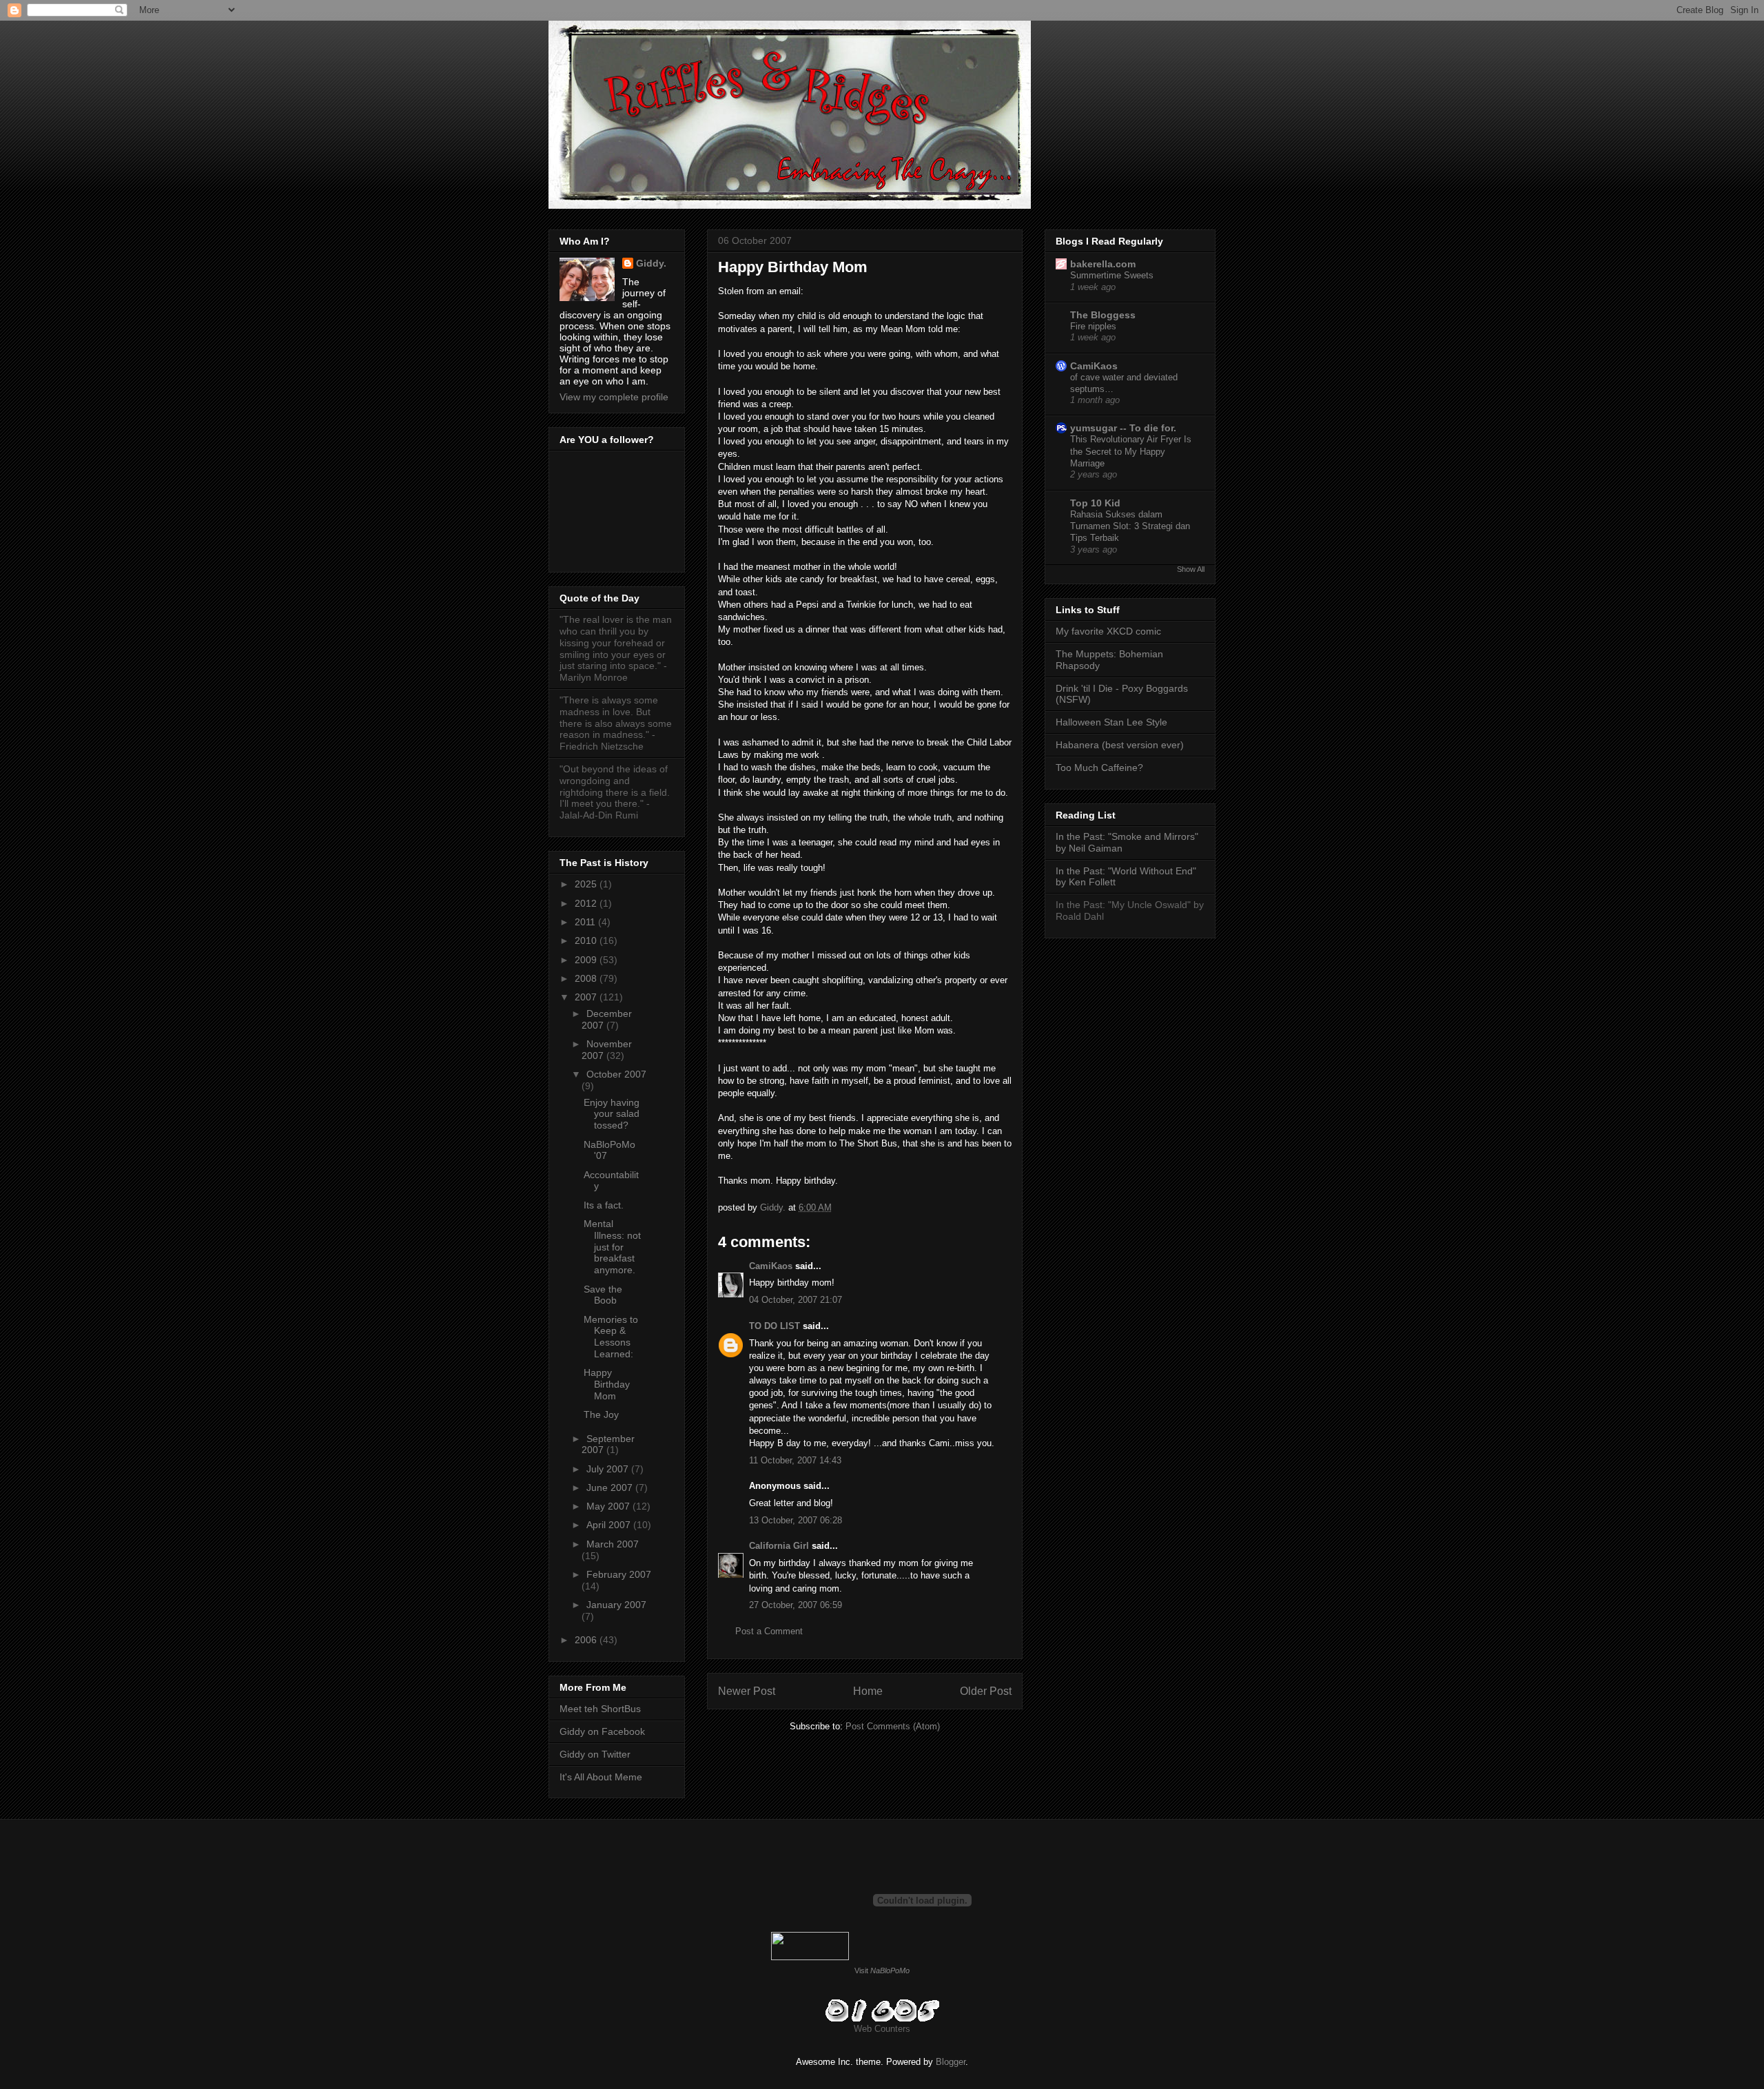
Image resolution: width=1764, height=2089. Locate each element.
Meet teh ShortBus (600, 1709)
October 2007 (616, 1074)
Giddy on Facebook (602, 1731)
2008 (587, 978)
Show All (1191, 569)
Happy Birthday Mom (607, 1384)
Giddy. (651, 263)
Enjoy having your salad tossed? (612, 1114)
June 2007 (611, 1488)
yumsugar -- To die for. (1123, 428)
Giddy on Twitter (595, 1754)
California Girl (779, 1546)
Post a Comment (769, 1631)
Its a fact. (604, 1205)
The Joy (601, 1414)
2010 (587, 940)
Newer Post (747, 1691)
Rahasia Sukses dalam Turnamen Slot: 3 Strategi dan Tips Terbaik (1130, 526)
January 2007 (616, 1605)
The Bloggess (1103, 315)
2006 (587, 1640)
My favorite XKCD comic (1108, 631)
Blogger (951, 2062)
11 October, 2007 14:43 (795, 1460)
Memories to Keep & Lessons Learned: (611, 1337)
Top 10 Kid (1095, 503)
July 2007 (609, 1469)
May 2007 (609, 1506)
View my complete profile (614, 397)
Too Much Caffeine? (1099, 768)
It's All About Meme (601, 1777)
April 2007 (610, 1525)
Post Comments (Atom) (893, 1726)
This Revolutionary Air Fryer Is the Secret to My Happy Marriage (1131, 451)
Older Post (986, 1691)
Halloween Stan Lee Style (1111, 722)
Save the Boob (603, 1295)
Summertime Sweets (1112, 275)
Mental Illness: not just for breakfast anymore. (612, 1247)
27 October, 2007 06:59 (796, 1605)
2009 (587, 960)
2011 (586, 922)
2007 (587, 997)
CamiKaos (771, 1266)
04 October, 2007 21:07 (796, 1300)
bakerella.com (1103, 264)
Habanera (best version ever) (1120, 745)
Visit (882, 1970)
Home (868, 1691)
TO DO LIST (775, 1326)
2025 (587, 884)
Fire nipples (1093, 326)
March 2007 (613, 1544)
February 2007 (619, 1574)
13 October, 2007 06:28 (796, 1520)
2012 (587, 903)
